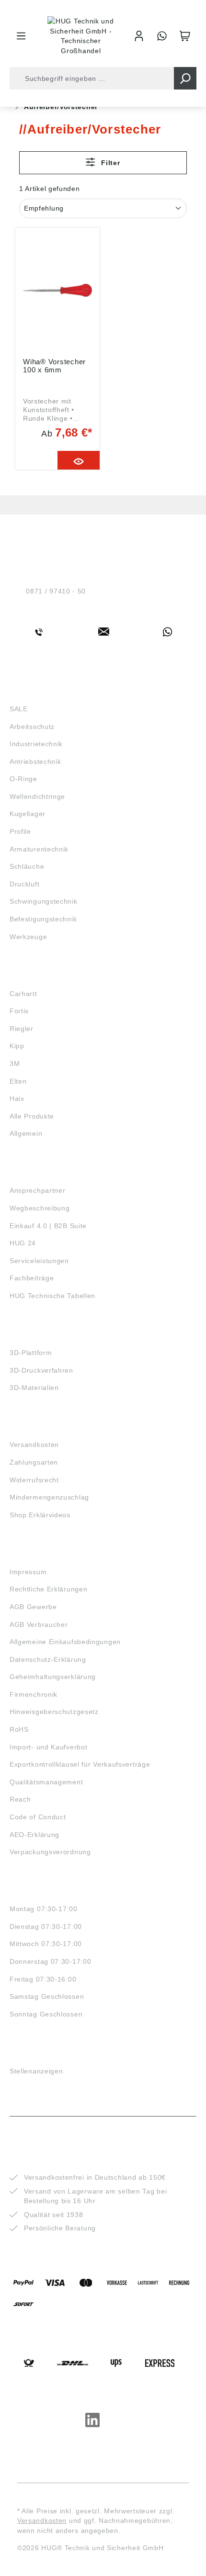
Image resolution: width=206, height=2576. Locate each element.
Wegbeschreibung (40, 1208)
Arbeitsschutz (32, 727)
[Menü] (21, 36)
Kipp (17, 1046)
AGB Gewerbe (33, 1607)
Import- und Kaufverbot (48, 1747)
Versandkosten (34, 1445)
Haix (17, 1098)
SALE (19, 709)
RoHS (19, 1729)
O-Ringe (23, 779)
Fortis (19, 1011)
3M (15, 1064)
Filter (110, 163)
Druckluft (24, 884)
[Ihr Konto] (139, 36)
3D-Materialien (34, 1388)
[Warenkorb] (185, 36)
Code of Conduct (38, 1817)
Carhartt (23, 994)
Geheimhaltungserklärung (53, 1677)
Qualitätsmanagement (46, 1782)
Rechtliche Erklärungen (48, 1589)
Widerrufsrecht (34, 1480)
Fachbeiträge (32, 1278)
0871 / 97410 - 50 (56, 591)
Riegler (22, 1029)
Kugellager (28, 814)
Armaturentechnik (39, 849)
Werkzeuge (28, 937)
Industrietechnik (36, 744)
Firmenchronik (34, 1694)
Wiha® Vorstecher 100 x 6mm (54, 366)
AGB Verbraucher (39, 1624)
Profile (20, 831)
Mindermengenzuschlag (49, 1497)
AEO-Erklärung (34, 1835)
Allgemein (26, 1133)
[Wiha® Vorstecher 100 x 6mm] (57, 291)
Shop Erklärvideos (40, 1515)
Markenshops (38, 976)
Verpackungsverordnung (50, 1852)
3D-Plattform (31, 1353)
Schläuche (27, 866)
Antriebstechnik (35, 762)
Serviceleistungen (39, 1261)
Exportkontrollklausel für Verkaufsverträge (80, 1764)
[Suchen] (185, 78)
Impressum (28, 1572)
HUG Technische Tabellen (52, 1296)
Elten (18, 1081)
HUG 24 (23, 1243)
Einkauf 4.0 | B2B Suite (48, 1226)
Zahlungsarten (34, 1462)
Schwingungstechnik (44, 901)
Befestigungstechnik (43, 919)
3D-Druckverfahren (41, 1370)
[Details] (79, 460)
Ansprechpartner (38, 1190)
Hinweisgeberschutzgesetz (54, 1712)
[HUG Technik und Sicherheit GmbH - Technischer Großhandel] (81, 36)
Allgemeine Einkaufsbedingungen (65, 1642)
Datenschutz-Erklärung (48, 1659)
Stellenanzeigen (36, 2071)
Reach (20, 1799)
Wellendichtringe (37, 796)
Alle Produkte (32, 1116)
